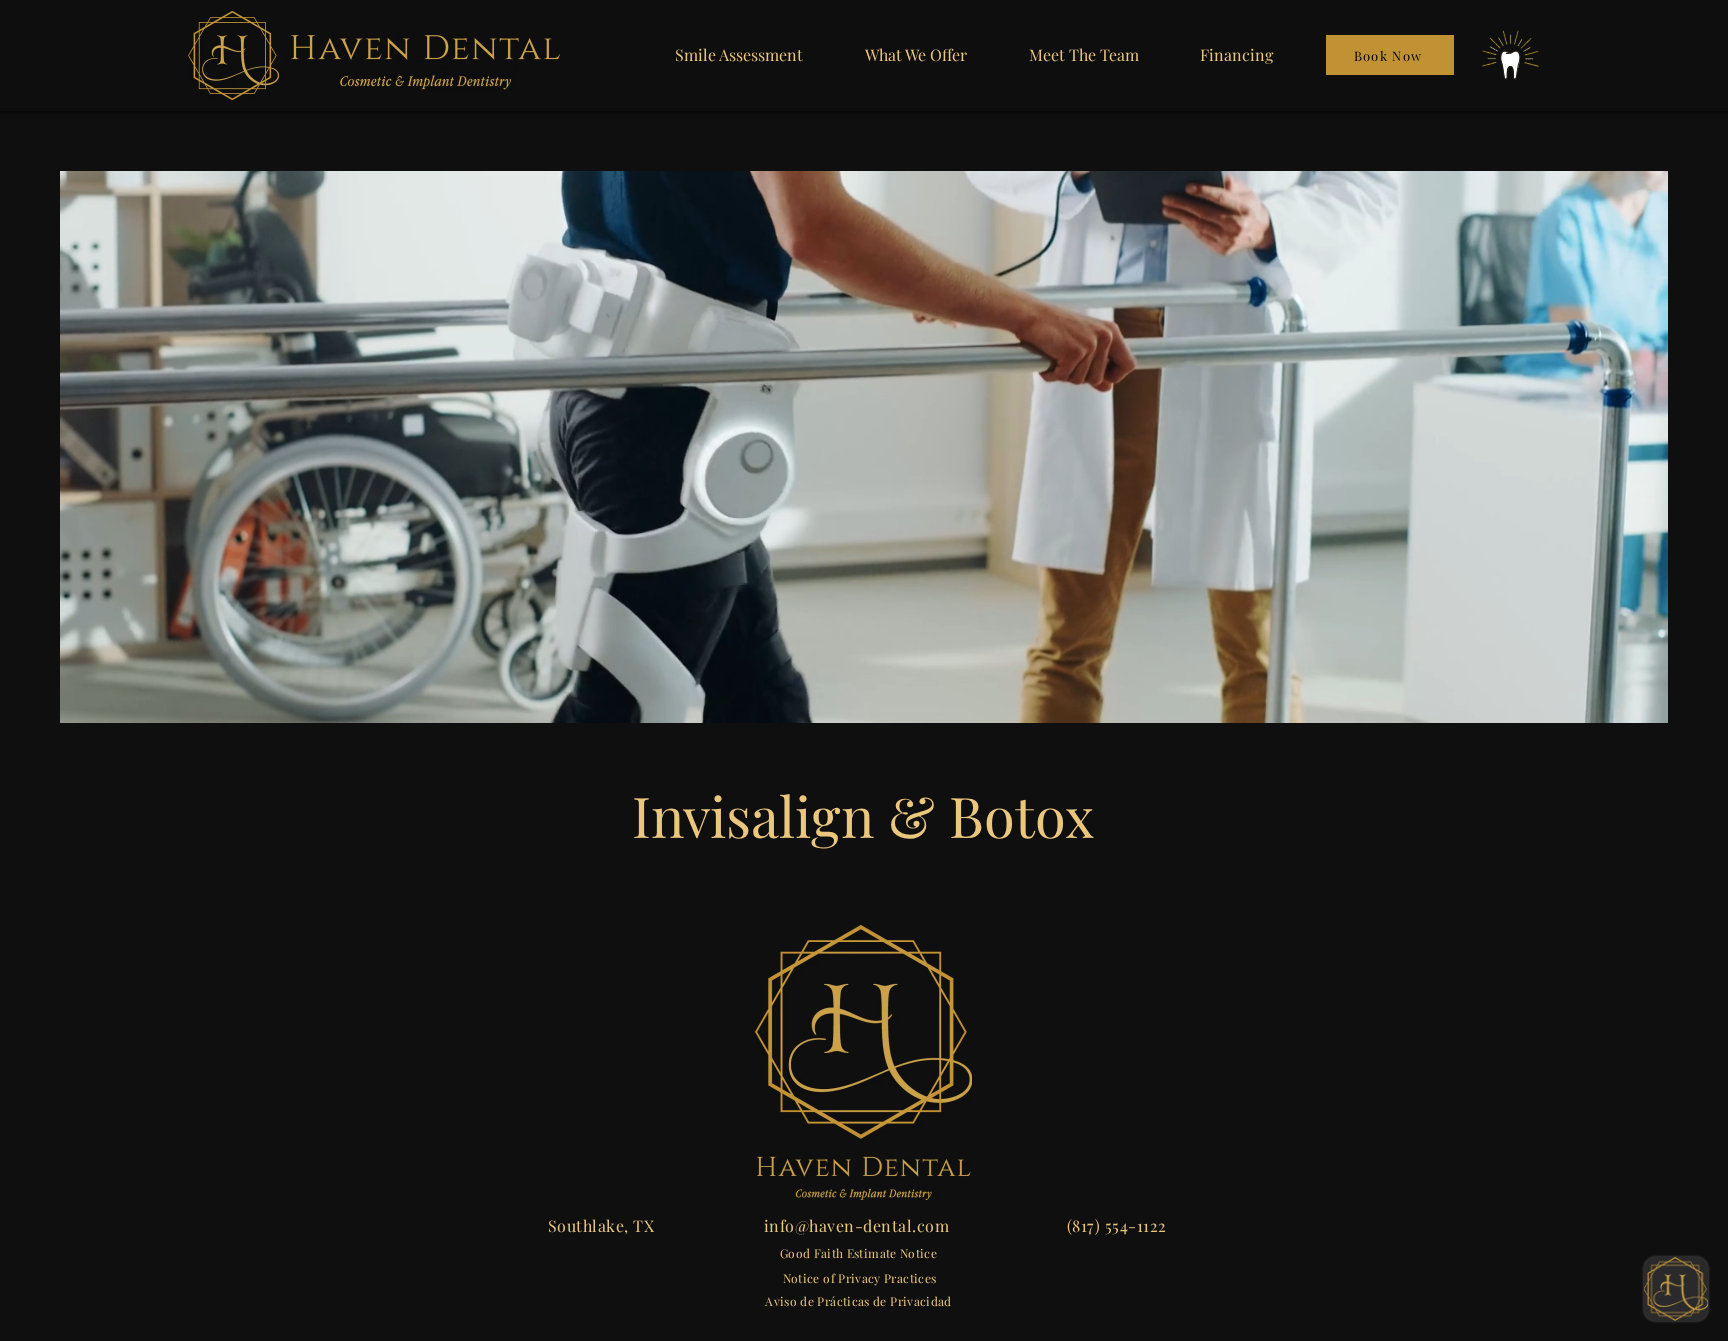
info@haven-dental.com (856, 1225)
